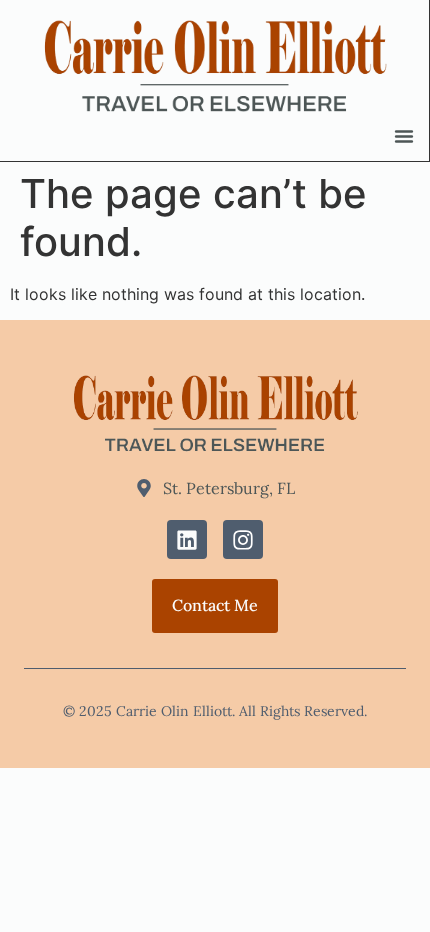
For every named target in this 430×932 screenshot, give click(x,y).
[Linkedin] (187, 540)
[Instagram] (243, 540)
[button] (404, 136)
